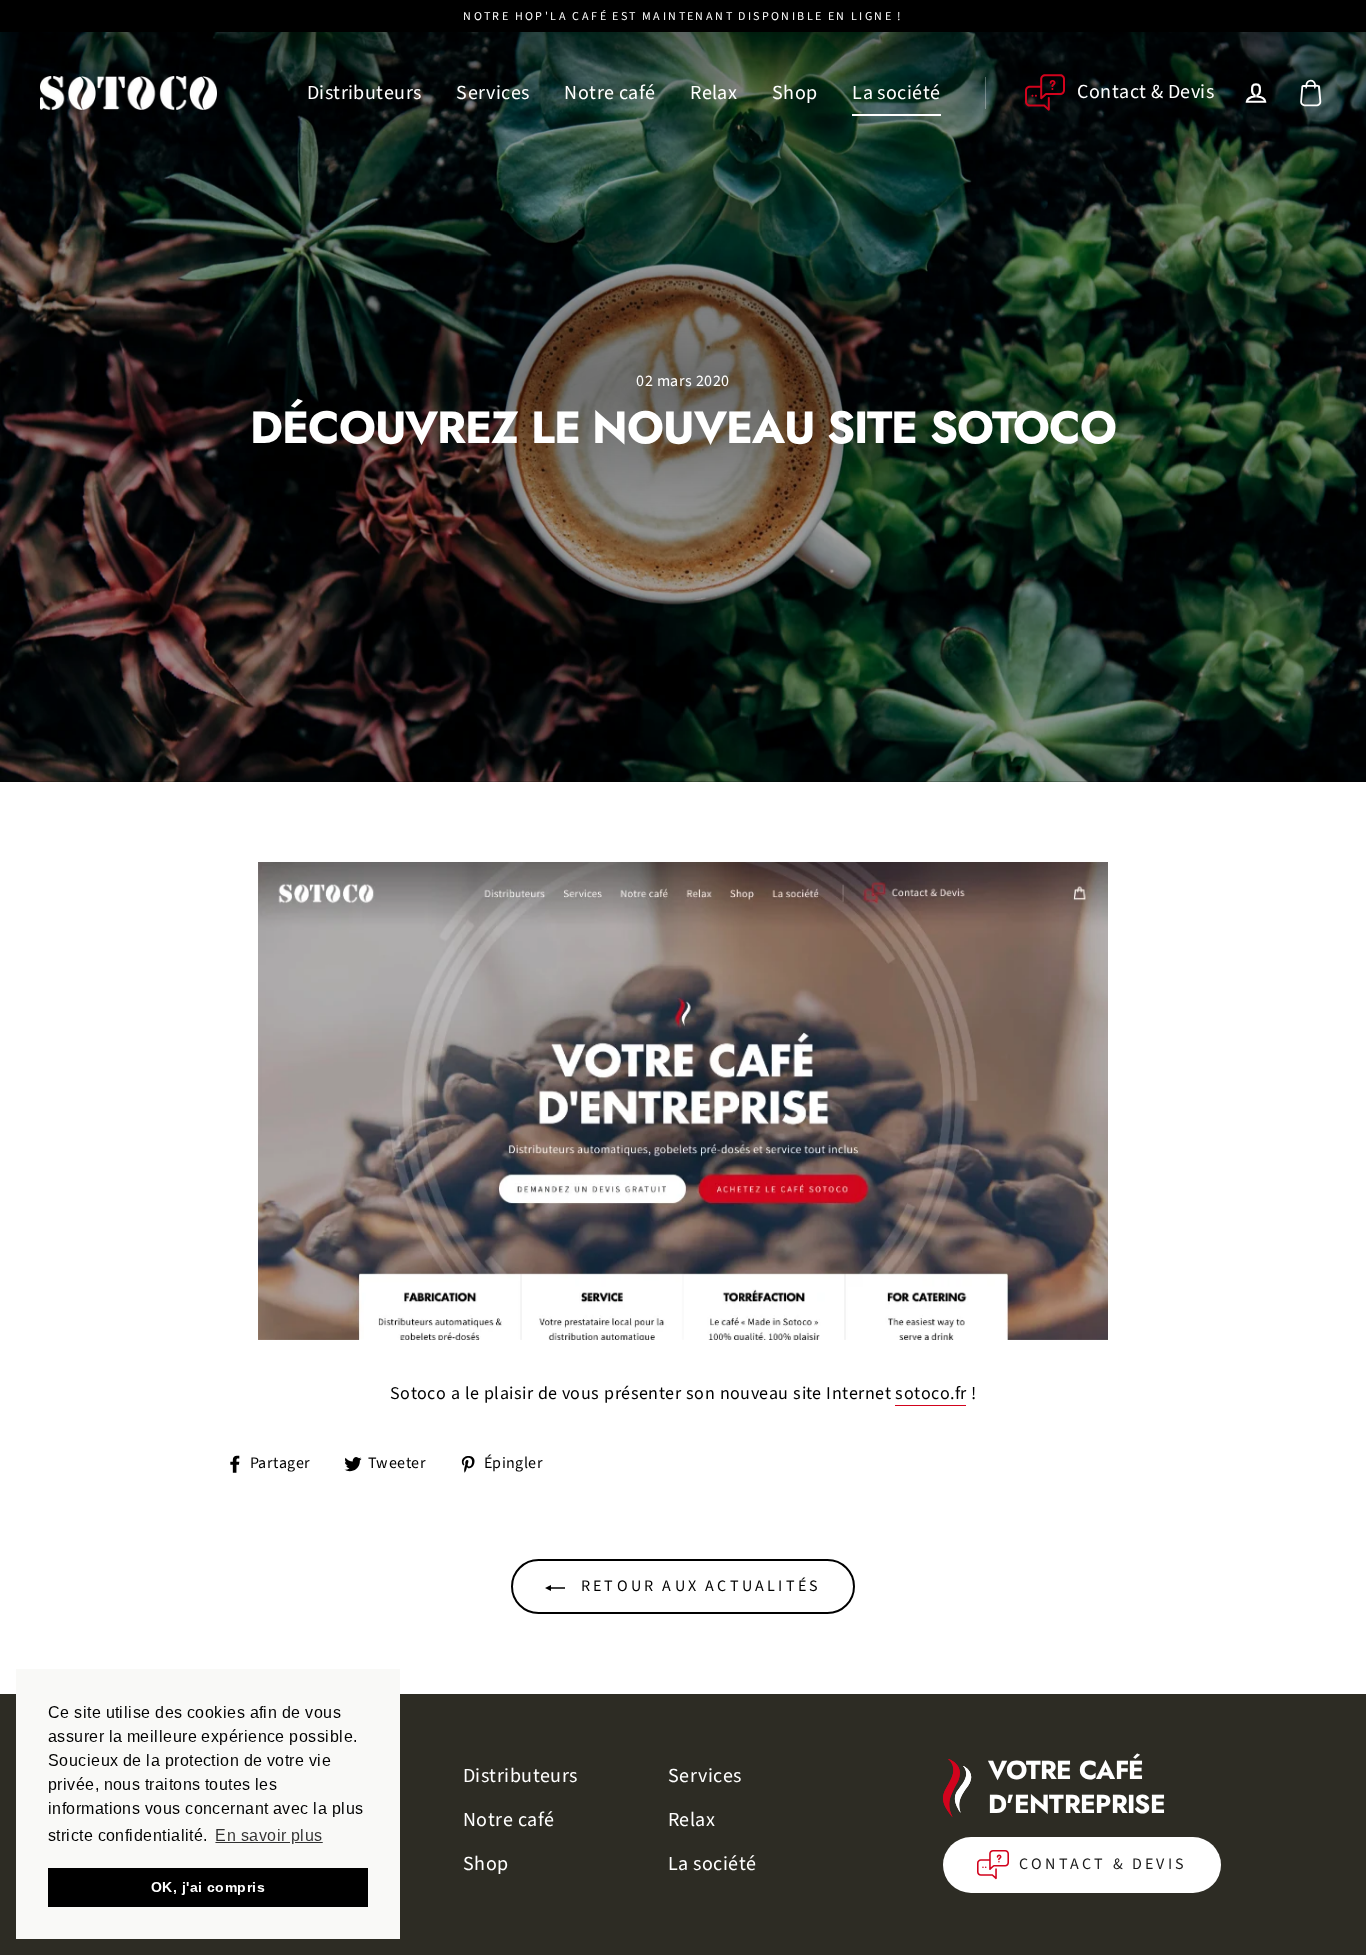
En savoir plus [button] (268, 1835)
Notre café (610, 93)
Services (493, 93)
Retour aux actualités (698, 1586)
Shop (795, 93)
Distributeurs (364, 93)
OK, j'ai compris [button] (208, 1887)
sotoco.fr (930, 1394)
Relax (713, 93)
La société (896, 93)
